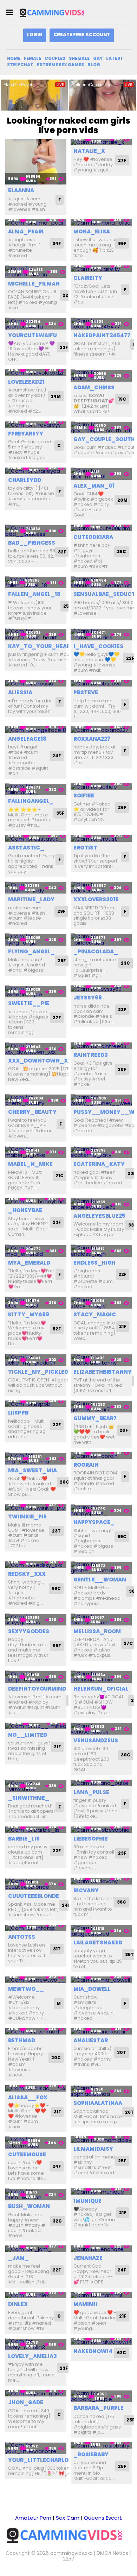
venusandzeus (96, 1740)
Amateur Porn (33, 2518)
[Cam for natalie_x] (101, 142)
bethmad (22, 2040)
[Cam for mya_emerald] (36, 1251)
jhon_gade (26, 2402)
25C (122, 551)
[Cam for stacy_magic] (101, 1303)
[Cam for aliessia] (36, 684)
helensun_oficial (101, 1689)
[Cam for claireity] (101, 269)
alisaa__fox (28, 2097)
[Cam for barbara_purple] (101, 2396)
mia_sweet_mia (32, 1470)
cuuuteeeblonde (34, 1896)
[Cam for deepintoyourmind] (36, 1677)
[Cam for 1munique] (101, 2192)
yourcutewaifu (32, 335)
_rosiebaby (91, 2454)
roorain (86, 1465)
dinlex (18, 2304)
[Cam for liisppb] (36, 1404)
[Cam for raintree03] (101, 1046)
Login (35, 35)
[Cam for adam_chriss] (101, 375)
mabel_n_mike (30, 1164)
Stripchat (20, 65)
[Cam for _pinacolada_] (101, 939)
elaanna (21, 190)
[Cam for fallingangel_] (36, 789)
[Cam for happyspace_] (101, 1510)
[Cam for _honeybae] (36, 1201)
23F (64, 347)
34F (57, 243)
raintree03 (91, 1055)
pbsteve (86, 692)
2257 (69, 2559)
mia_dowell (92, 1989)
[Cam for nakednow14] (101, 2341)
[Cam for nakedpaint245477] (101, 324)
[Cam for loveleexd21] (36, 373)
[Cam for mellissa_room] (101, 1620)
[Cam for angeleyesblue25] (101, 1204)
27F (122, 160)
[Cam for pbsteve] (101, 684)
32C (57, 2221)
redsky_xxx (27, 1574)
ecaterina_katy (99, 1164)
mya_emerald (29, 1263)
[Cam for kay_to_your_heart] (36, 634)
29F (61, 911)
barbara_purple (99, 2408)
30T (122, 2052)
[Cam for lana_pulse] (101, 1783)
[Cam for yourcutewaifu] (36, 324)
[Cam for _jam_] (36, 2249)
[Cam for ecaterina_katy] (101, 1152)
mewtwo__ (26, 1989)
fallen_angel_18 (34, 594)
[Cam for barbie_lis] (36, 1830)
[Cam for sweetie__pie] (36, 992)
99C (122, 1537)
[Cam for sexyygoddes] (36, 1620)
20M (122, 500)
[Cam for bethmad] (36, 2032)
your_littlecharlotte (44, 2460)
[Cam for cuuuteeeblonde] (36, 1884)
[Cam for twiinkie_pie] (36, 1508)
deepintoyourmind (37, 1689)
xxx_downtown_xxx (42, 1061)
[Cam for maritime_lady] (36, 888)
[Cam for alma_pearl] (36, 223)
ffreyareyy (26, 434)
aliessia (20, 692)
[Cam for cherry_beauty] (36, 1100)
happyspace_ (94, 1522)
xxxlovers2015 (96, 899)
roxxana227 (92, 739)
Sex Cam (68, 2518)
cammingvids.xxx (71, 2553)
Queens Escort (103, 2518)
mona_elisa (92, 231)
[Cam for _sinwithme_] (36, 1786)
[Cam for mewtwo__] (36, 1980)
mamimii (85, 2304)
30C (126, 1755)
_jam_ (18, 2258)
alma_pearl (26, 231)
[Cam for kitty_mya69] (36, 1303)
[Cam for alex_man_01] (101, 474)
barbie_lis (24, 1839)
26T (129, 2112)
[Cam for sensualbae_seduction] (101, 582)
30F (122, 1069)
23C (125, 963)
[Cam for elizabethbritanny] (101, 1360)
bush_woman (29, 2206)
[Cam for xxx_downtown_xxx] (36, 1049)
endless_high (94, 1263)
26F (122, 807)
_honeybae (25, 1210)
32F (62, 552)
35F (60, 813)
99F (122, 243)
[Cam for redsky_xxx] (36, 1565)
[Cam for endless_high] (101, 1251)
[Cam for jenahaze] (101, 2249)
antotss (22, 1937)
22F (67, 295)
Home (14, 58)
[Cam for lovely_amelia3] (36, 2344)
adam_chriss (94, 387)
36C (122, 1902)
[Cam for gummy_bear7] (101, 1407)
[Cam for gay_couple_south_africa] (101, 428)
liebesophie (91, 1839)
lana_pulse (91, 1792)
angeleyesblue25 (99, 1216)
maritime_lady (31, 899)
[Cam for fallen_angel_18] (36, 582)
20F (124, 1430)
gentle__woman (100, 1580)
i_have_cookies (98, 646)
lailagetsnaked (98, 1942)
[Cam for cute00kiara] (101, 528)
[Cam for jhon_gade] (36, 2393)
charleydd (25, 480)
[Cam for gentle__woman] (101, 1568)
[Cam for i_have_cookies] (101, 634)
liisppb (18, 1413)
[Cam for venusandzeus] (101, 1729)
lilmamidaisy (93, 2149)
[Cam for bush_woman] (36, 2195)
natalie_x (89, 151)
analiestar (91, 2040)
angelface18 (27, 739)
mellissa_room (97, 1631)
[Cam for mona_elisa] (101, 223)
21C (60, 1176)
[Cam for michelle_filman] (36, 272)
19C (122, 399)
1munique (87, 2201)
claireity (88, 278)
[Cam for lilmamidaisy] (101, 2140)
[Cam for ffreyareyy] (36, 425)
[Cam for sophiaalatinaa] (101, 2091)
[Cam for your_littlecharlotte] (36, 2448)
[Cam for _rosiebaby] (101, 2445)
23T (56, 1531)
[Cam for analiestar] (101, 2032)
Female (32, 58)
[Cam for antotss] (36, 1928)
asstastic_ (26, 848)
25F (67, 606)
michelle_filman (34, 284)
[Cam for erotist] (101, 838)
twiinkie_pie (27, 1516)
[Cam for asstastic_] (36, 838)
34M (56, 396)
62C (122, 2353)
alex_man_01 (94, 486)
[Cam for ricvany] (101, 1881)
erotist (85, 848)
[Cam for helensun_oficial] (101, 1677)
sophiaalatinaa (98, 2103)
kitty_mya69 (29, 1314)
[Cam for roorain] (101, 1456)
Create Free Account (82, 35)
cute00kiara (93, 537)
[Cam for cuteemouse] (36, 2142)
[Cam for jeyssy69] (101, 989)
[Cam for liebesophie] (101, 1830)
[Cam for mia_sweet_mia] (36, 1458)
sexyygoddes (29, 1631)
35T (129, 1954)
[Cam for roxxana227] (101, 730)
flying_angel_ (31, 951)
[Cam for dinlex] (36, 2295)
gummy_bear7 (95, 1418)
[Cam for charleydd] (36, 471)
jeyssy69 (88, 998)
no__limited (28, 1735)
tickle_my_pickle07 (40, 1372)
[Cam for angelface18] (36, 730)
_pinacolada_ (96, 951)
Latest (115, 58)
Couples (55, 58)
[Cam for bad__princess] (36, 531)
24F (57, 756)
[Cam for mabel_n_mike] (36, 1152)
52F (57, 1329)
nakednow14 (93, 2351)
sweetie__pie (29, 1003)
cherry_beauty (32, 1112)
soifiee (84, 795)
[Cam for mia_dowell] (101, 1980)
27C (128, 1643)
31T (57, 1949)
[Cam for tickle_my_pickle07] (36, 1360)
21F (123, 1326)
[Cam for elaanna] (36, 162)
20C (64, 1482)
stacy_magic (95, 1314)
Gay (98, 58)
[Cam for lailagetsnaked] (101, 1931)
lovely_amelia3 (32, 2356)
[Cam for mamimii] (101, 2295)
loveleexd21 (26, 382)
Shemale (79, 58)
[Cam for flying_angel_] (36, 939)
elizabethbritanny (103, 1372)
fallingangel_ (31, 801)
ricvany (86, 1890)
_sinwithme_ (29, 1798)
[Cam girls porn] (54, 12)
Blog (94, 65)
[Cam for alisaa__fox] (36, 2088)
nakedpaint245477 (102, 335)
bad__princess (32, 543)
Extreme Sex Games (60, 65)
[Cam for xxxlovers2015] (101, 888)
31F (57, 2112)
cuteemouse (27, 2154)
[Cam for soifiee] (101, 787)
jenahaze (88, 2258)
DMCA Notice (113, 2553)
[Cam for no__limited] (36, 1726)
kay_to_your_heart (41, 646)
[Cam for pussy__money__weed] (101, 1100)
